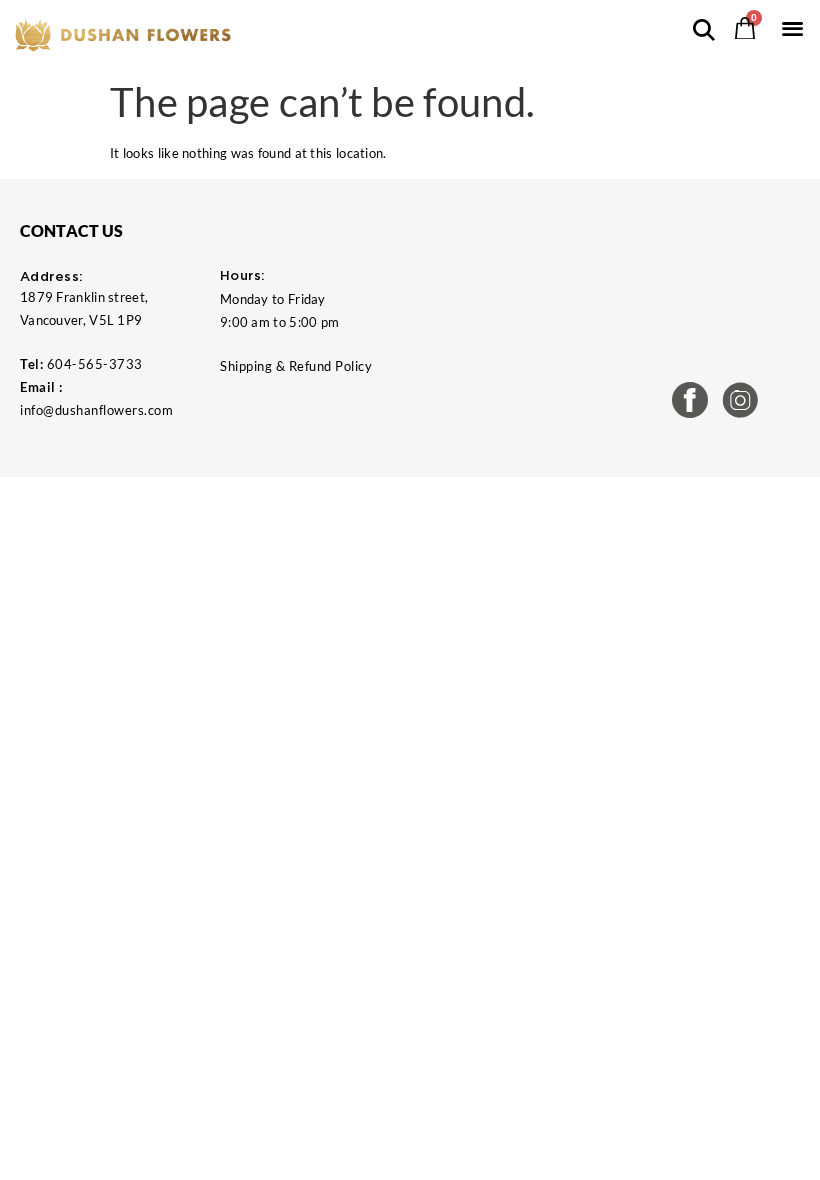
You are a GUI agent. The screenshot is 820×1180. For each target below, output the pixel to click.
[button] (792, 27)
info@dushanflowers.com (96, 410)
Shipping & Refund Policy (296, 366)
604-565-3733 (95, 364)
